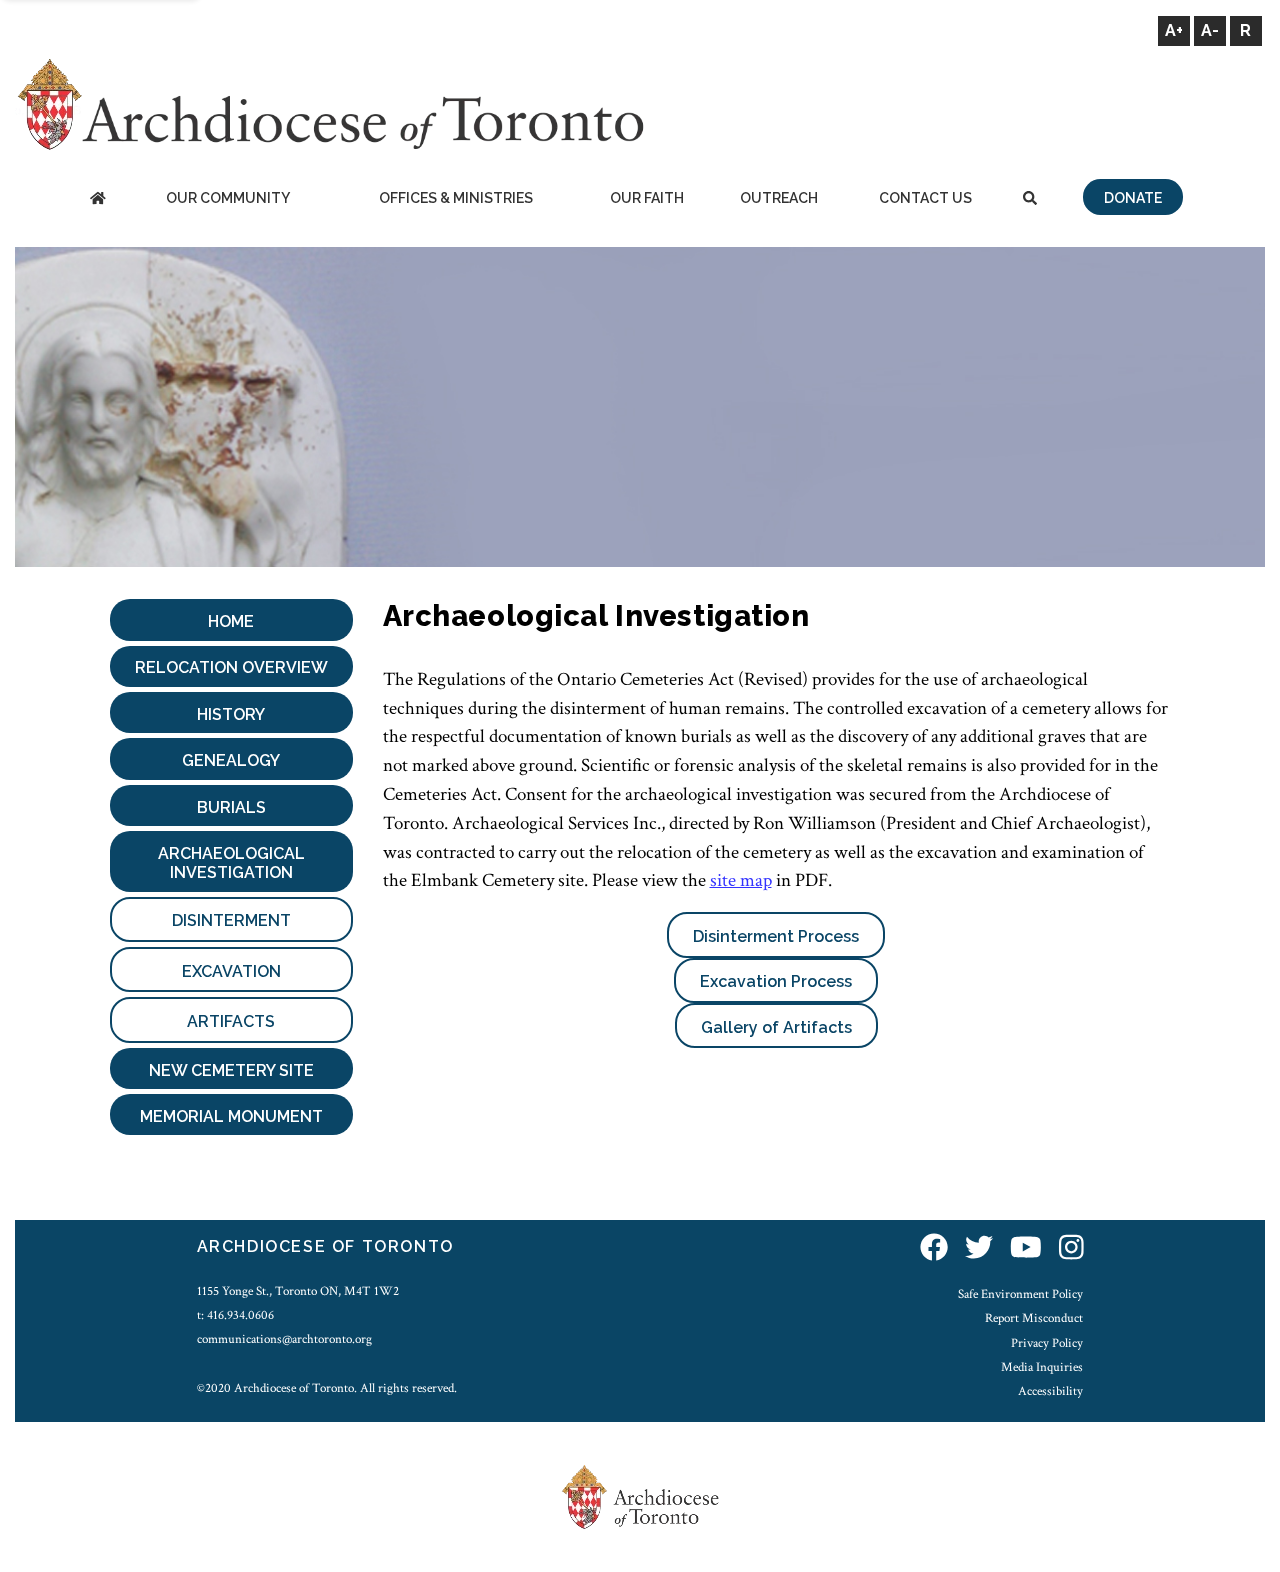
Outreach (779, 198)
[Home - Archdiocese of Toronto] (97, 199)
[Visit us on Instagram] (1071, 1249)
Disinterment (231, 920)
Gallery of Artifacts (776, 1027)
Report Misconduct (1034, 1318)
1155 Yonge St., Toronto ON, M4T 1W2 (298, 1291)
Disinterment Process (776, 936)
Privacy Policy (1047, 1343)
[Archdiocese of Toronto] (329, 103)
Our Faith (647, 198)
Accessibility (1050, 1391)
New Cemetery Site (231, 1070)
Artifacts (231, 1021)
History (231, 714)
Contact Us (925, 198)
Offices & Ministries (456, 198)
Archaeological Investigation (231, 863)
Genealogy (231, 760)
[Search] (1030, 199)
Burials (231, 807)
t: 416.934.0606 (235, 1315)
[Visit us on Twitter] (979, 1249)
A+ (1174, 30)
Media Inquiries (1042, 1367)
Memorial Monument (231, 1116)
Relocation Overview (231, 667)
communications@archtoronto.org (284, 1339)
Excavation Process (776, 981)
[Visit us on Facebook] (934, 1249)
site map (741, 880)
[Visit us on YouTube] (1026, 1249)
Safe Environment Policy (1020, 1294)
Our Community (228, 198)
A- (1210, 30)
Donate (1133, 198)
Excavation (231, 971)
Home (231, 621)
